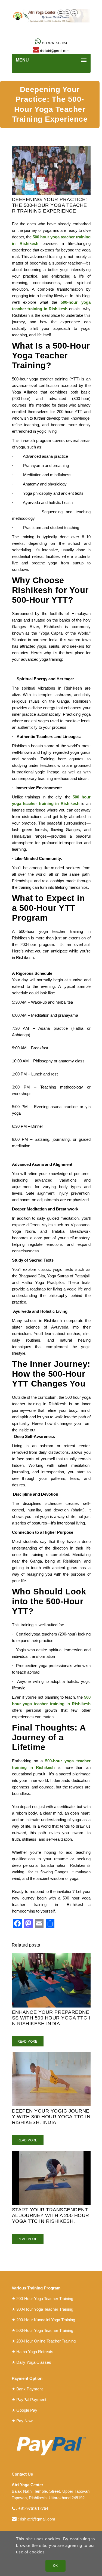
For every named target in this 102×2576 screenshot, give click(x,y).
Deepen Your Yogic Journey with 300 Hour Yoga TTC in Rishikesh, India (51, 2117)
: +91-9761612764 (32, 2508)
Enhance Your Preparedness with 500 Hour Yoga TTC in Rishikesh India (51, 2018)
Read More (28, 2042)
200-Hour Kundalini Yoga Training (46, 2320)
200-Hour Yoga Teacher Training (45, 2299)
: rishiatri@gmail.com (36, 2519)
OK (55, 2566)
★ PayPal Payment (29, 2400)
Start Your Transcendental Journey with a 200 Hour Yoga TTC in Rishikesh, (51, 2215)
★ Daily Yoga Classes (31, 2362)
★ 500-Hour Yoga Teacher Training (42, 2330)
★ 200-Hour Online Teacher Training (44, 2341)
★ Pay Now (22, 2421)
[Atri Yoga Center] (51, 16)
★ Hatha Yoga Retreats (33, 2352)
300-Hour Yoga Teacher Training (45, 2309)
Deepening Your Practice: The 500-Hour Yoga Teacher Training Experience (50, 205)
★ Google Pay (24, 2410)
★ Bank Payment (27, 2389)
